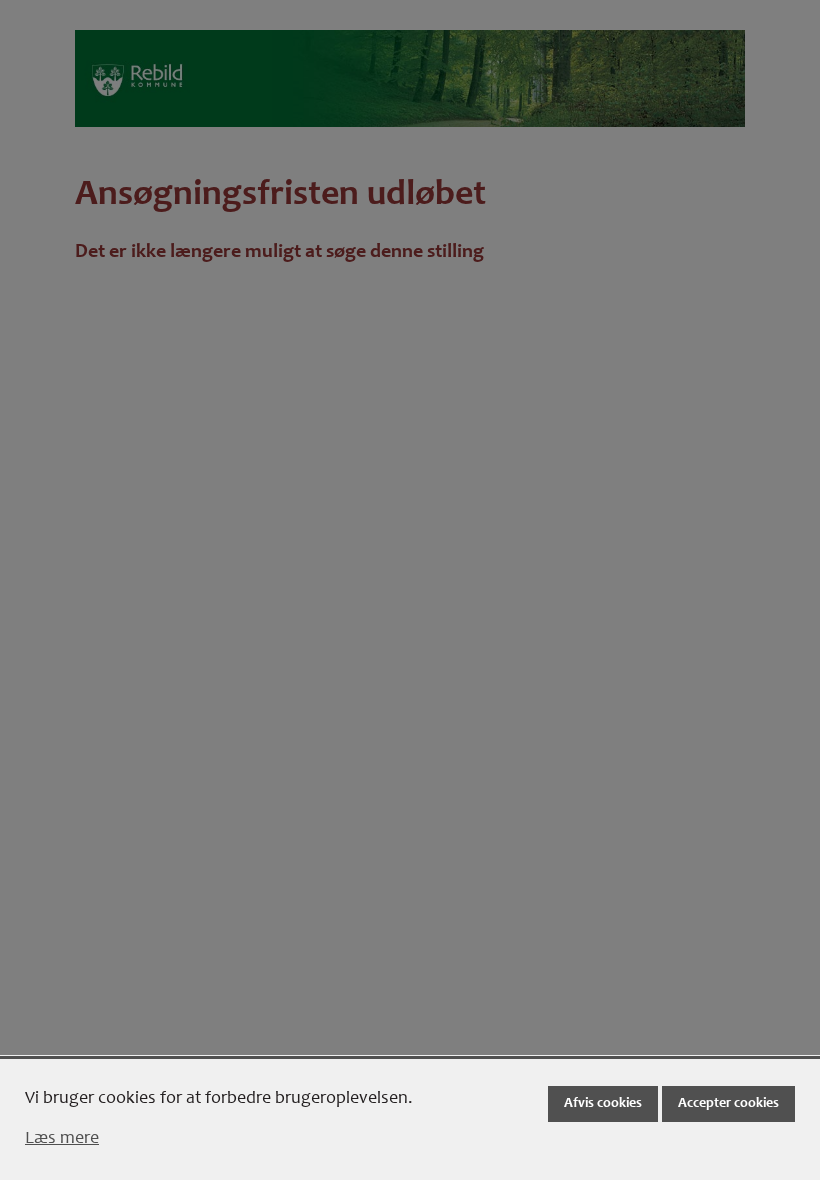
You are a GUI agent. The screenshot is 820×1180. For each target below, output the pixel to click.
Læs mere (62, 1139)
